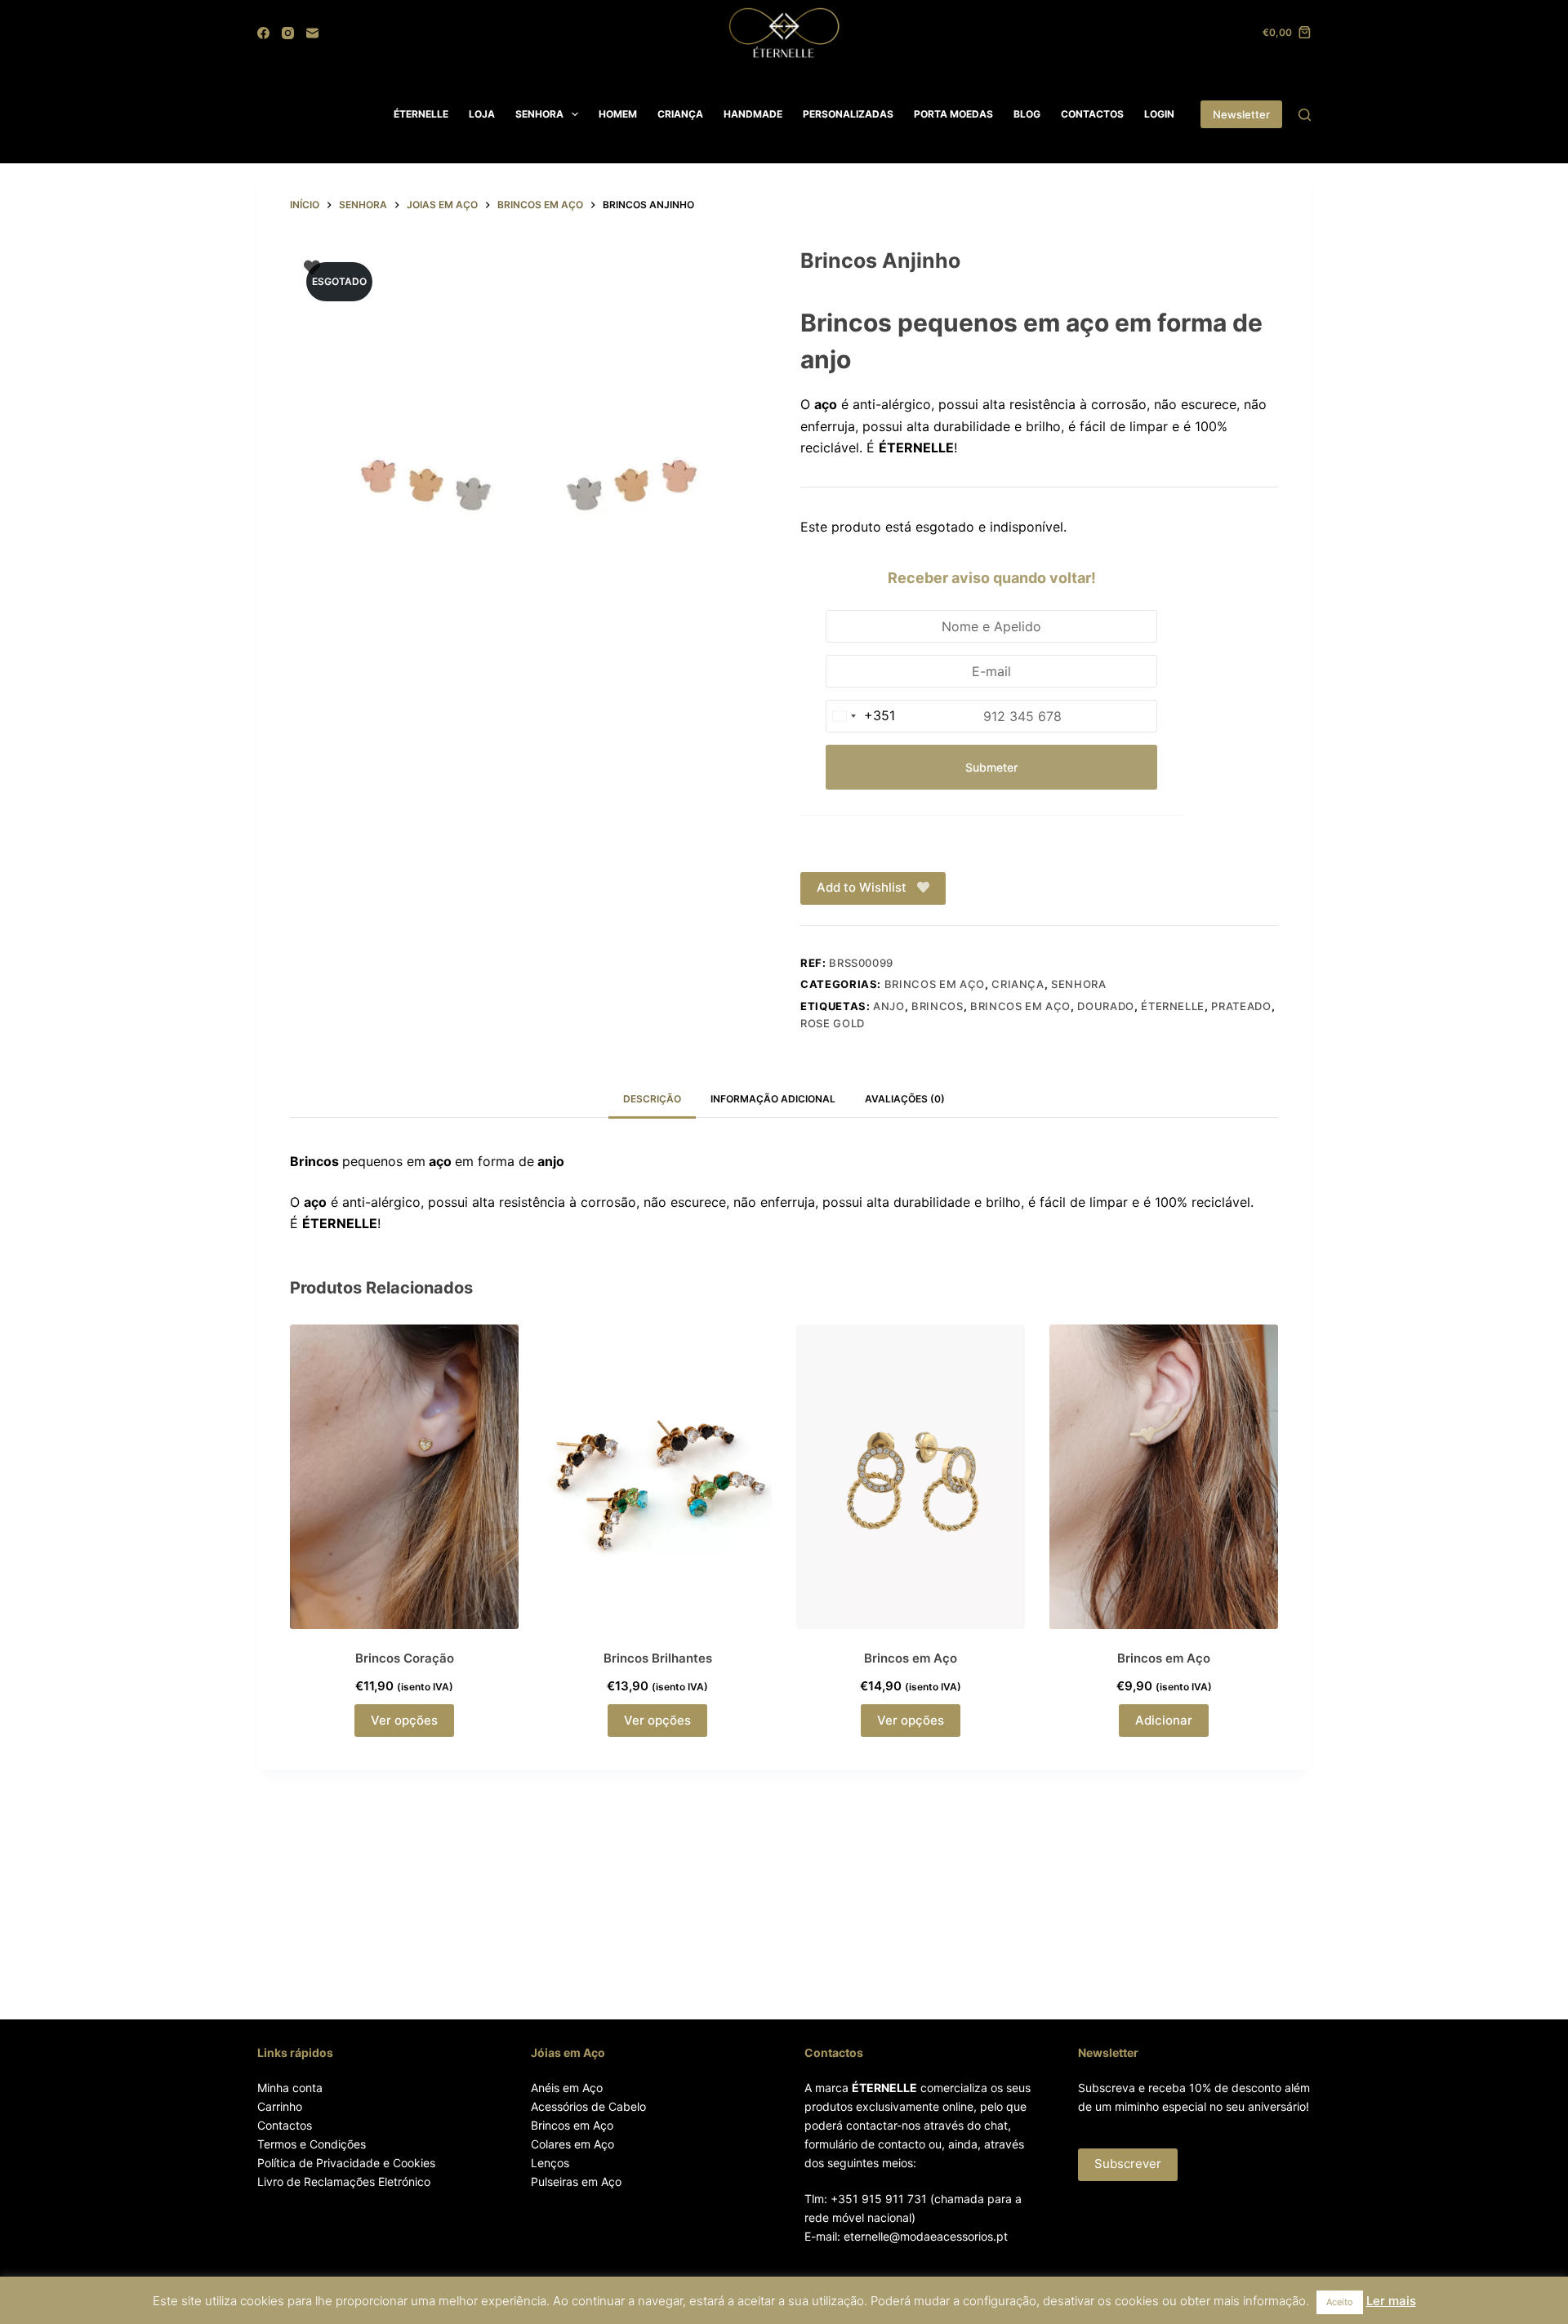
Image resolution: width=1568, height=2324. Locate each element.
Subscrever (1128, 2164)
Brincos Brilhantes (658, 1658)
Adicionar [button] (1164, 1720)
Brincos (938, 1006)
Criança (1018, 984)
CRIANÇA (680, 114)
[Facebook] (263, 33)
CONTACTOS (1092, 114)
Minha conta (290, 2088)
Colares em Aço (572, 2144)
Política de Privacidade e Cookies (346, 2163)
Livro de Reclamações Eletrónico (344, 2182)
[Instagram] (288, 33)
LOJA (482, 114)
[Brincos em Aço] (911, 1477)
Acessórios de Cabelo (588, 2106)
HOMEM (618, 114)
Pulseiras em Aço (576, 2182)
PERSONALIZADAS (848, 114)
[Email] (312, 33)
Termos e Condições (312, 2144)
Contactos (285, 2125)
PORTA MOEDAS (953, 114)
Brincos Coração (405, 1658)
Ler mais (1391, 2301)
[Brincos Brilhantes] (657, 1477)
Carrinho (280, 2106)
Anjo (889, 1006)
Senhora (1079, 984)
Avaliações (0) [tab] (905, 1099)
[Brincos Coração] (404, 1477)
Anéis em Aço (567, 2088)
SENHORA (539, 114)
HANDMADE (753, 114)
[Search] (1305, 115)
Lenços (550, 2163)
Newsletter (1241, 114)
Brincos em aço (935, 984)
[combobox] (861, 716)
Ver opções (404, 1720)
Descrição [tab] (652, 1099)
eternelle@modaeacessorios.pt (926, 2236)
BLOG (1027, 114)
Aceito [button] (1340, 2302)
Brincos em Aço (1020, 1006)
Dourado (1106, 1006)
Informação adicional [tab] (773, 1099)
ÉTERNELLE (421, 114)
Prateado (1241, 1006)
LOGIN (1159, 114)
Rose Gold (833, 1023)
